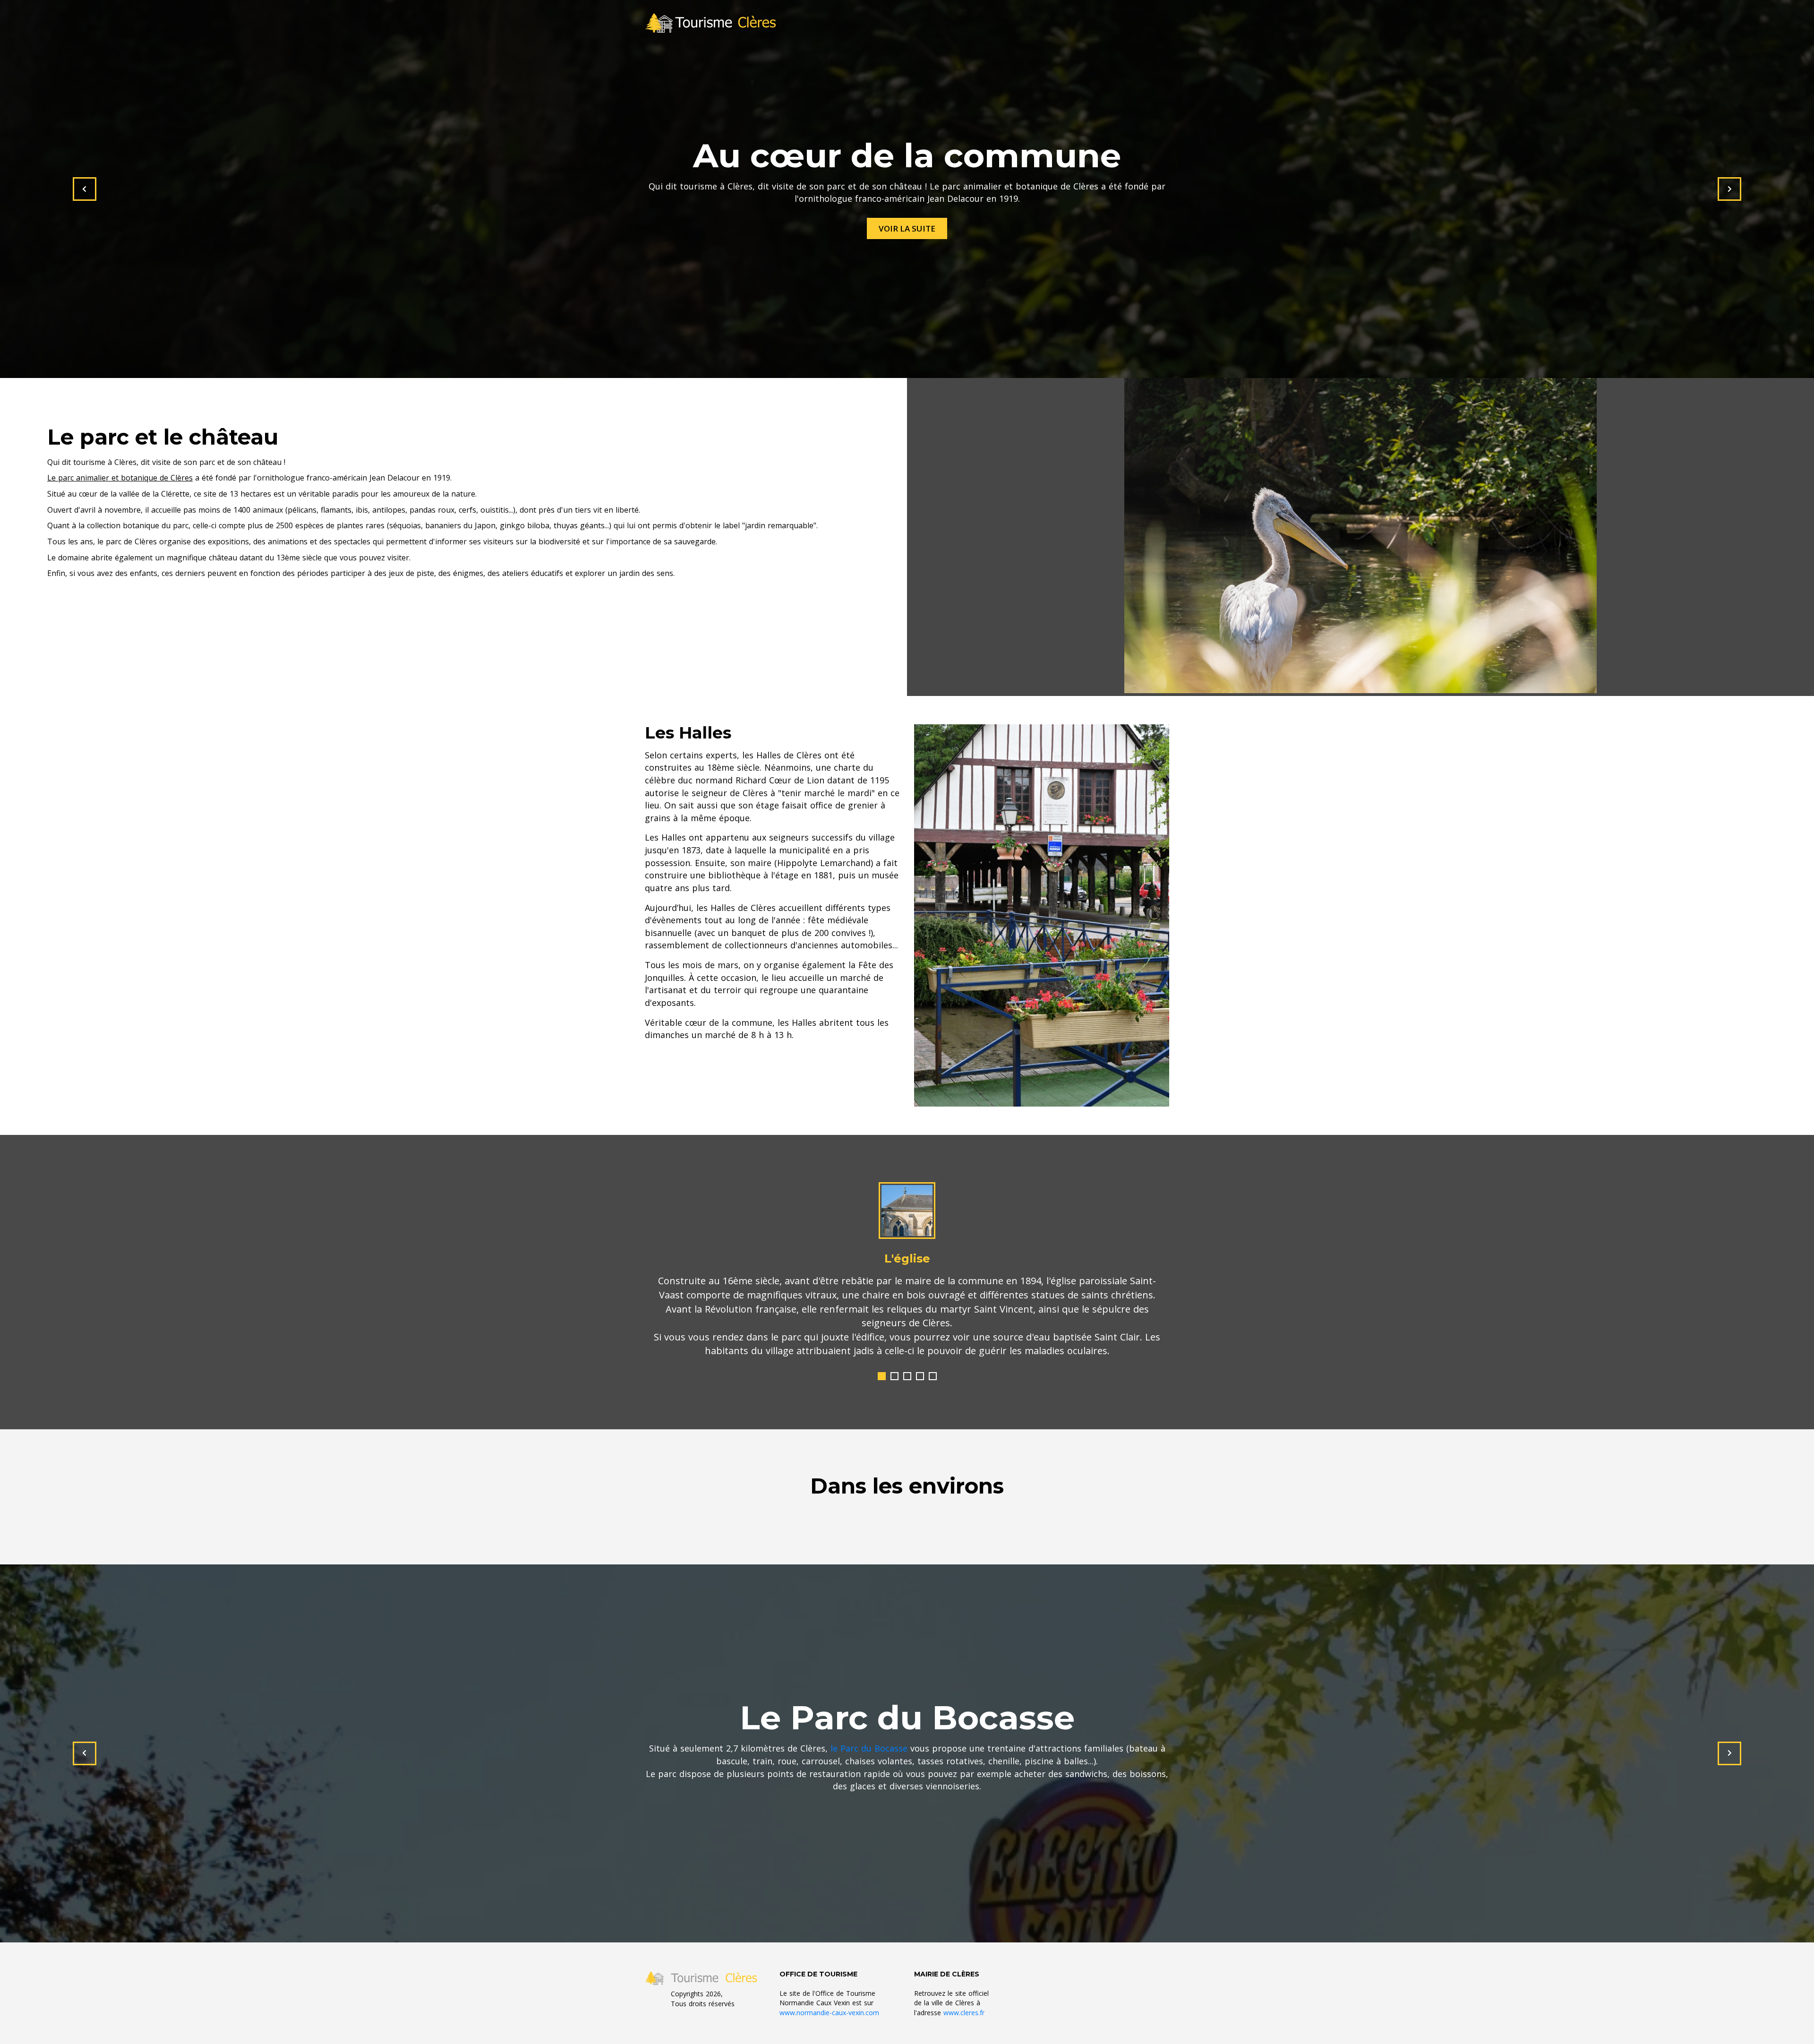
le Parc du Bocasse (869, 1734)
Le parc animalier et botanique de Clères (120, 478)
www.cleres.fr (964, 1998)
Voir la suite (907, 228)
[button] (882, 1362)
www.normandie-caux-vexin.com (829, 1998)
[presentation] (85, 189)
